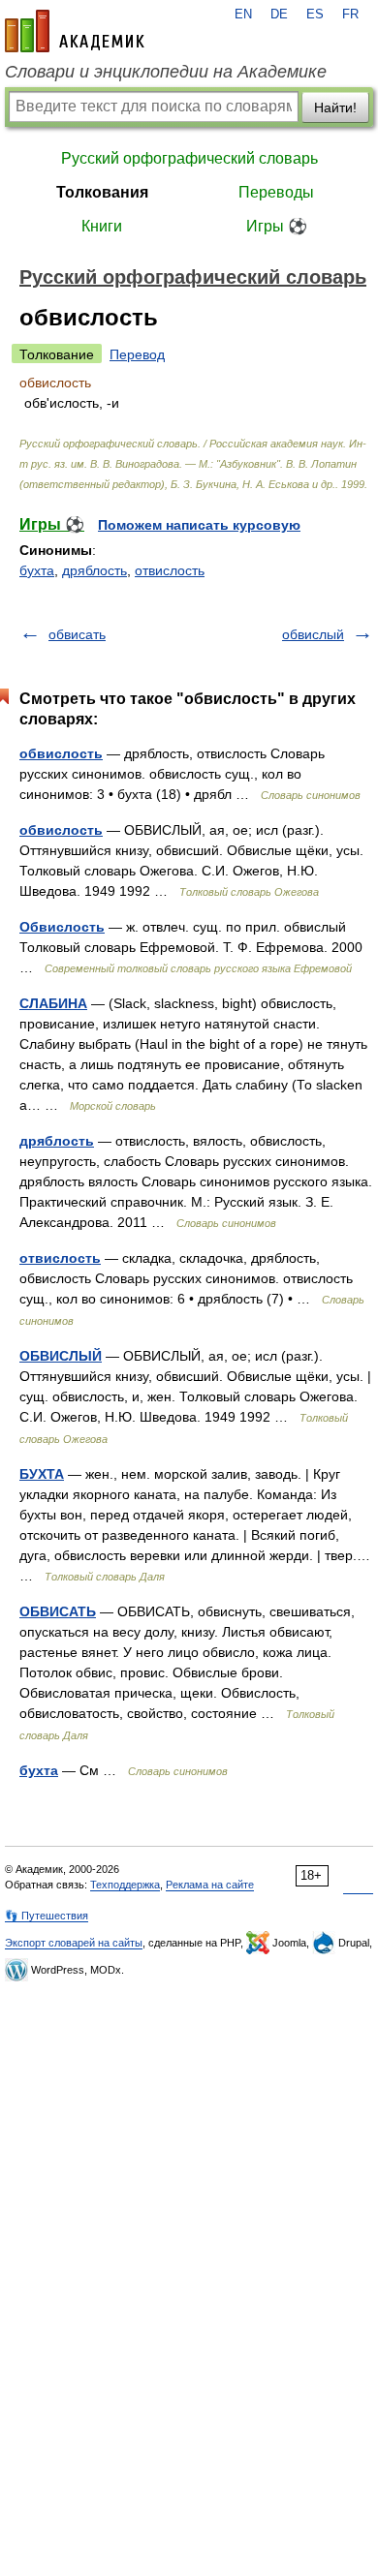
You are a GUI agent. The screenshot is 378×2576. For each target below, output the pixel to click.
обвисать (77, 634)
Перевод (137, 354)
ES (315, 15)
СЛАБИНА (53, 1003)
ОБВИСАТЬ (58, 1611)
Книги (102, 226)
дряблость (94, 570)
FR (350, 15)
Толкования (102, 192)
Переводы (276, 192)
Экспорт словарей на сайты (74, 1943)
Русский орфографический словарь (189, 158)
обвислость (61, 753)
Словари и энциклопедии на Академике (166, 72)
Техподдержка (125, 1885)
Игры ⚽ (277, 226)
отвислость (170, 570)
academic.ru (75, 31)
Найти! (335, 107)
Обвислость (62, 927)
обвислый (313, 634)
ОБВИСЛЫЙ (61, 1356)
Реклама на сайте (210, 1885)
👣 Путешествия (47, 1916)
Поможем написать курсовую (199, 525)
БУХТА (42, 1474)
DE (279, 15)
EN (243, 15)
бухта (37, 570)
